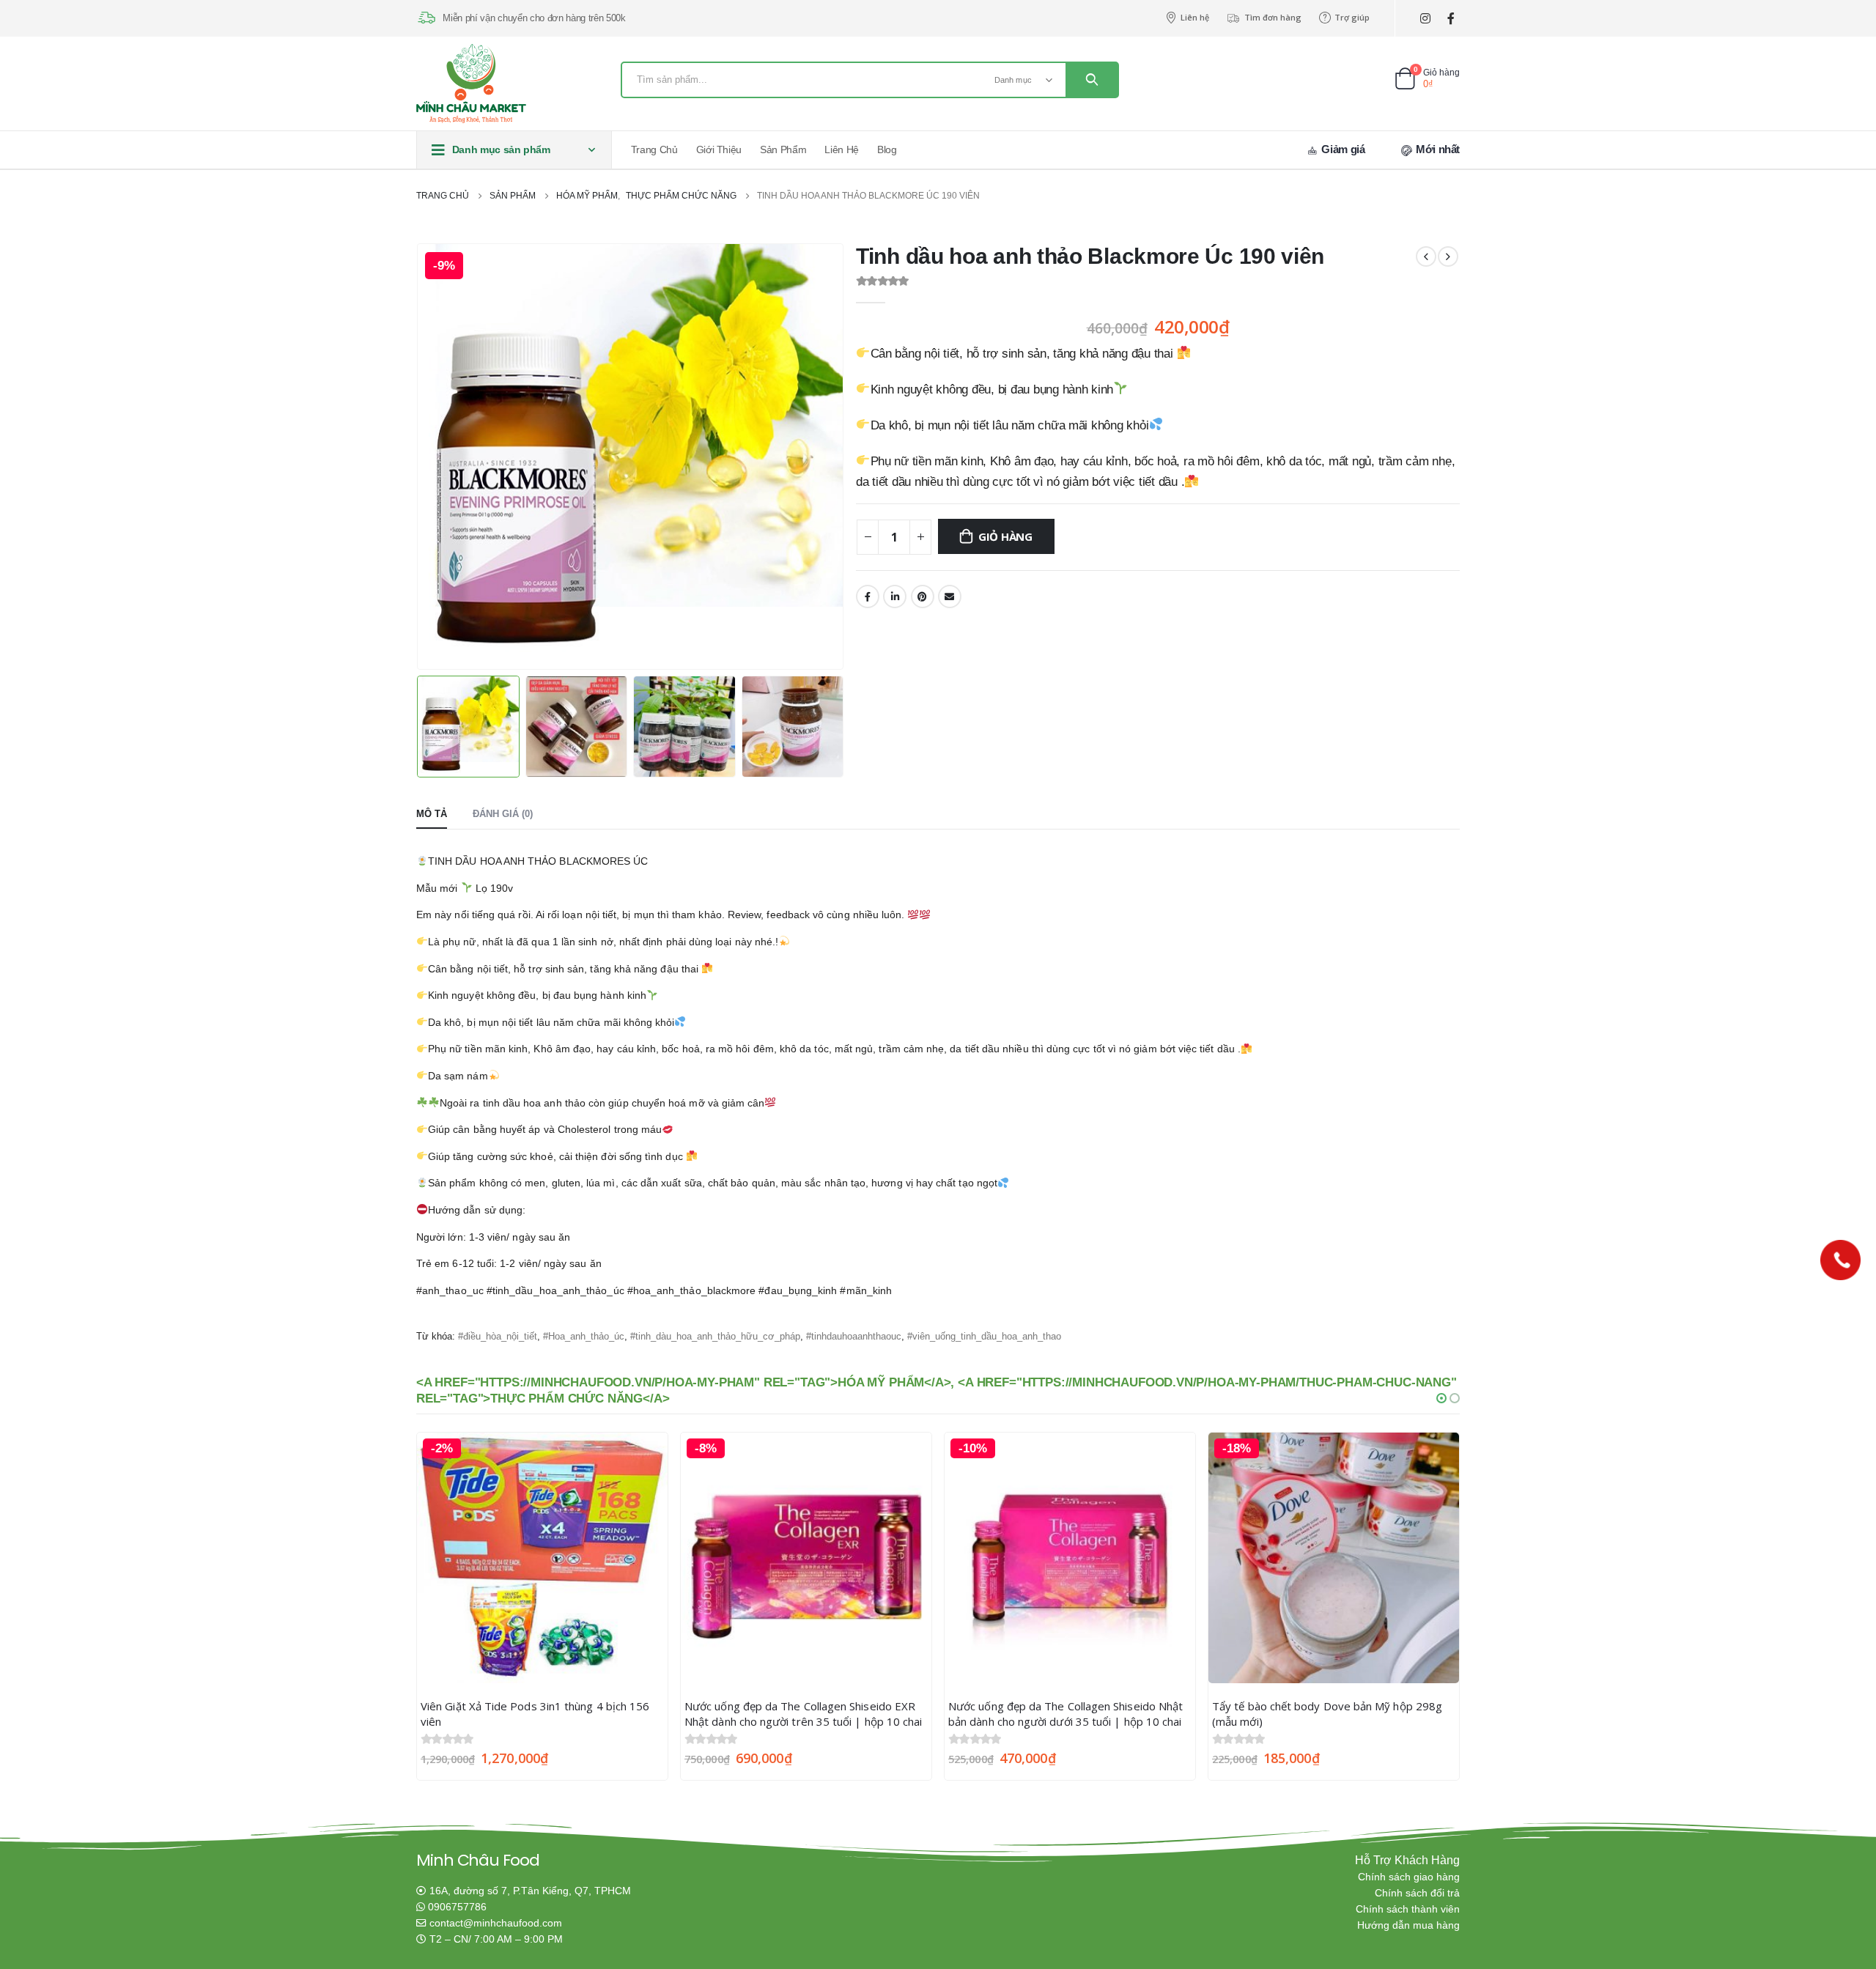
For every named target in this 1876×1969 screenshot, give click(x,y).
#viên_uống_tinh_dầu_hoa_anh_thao (984, 1336)
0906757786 (457, 1907)
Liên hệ (1195, 17)
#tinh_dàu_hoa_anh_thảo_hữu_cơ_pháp (715, 1336)
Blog (887, 149)
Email (950, 596)
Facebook (868, 596)
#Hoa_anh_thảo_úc (584, 1336)
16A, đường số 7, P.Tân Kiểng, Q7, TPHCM (530, 1891)
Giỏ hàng (1005, 536)
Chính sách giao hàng (1409, 1877)
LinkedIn (895, 596)
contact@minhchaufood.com (496, 1923)
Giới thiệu (719, 149)
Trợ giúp (1352, 17)
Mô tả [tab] (432, 814)
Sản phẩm (783, 149)
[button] (1441, 1398)
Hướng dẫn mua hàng (1408, 1925)
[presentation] (420, 457)
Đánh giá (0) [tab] (503, 814)
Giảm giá (1342, 149)
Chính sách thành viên (1408, 1909)
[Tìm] (1092, 80)
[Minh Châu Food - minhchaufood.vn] (471, 84)
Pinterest (923, 596)
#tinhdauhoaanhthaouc (854, 1336)
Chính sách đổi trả (1417, 1893)
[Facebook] (1451, 19)
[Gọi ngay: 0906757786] (1840, 1260)
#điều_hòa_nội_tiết (498, 1336)
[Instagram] (1425, 19)
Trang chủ (654, 149)
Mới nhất (1436, 149)
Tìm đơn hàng (1273, 17)
